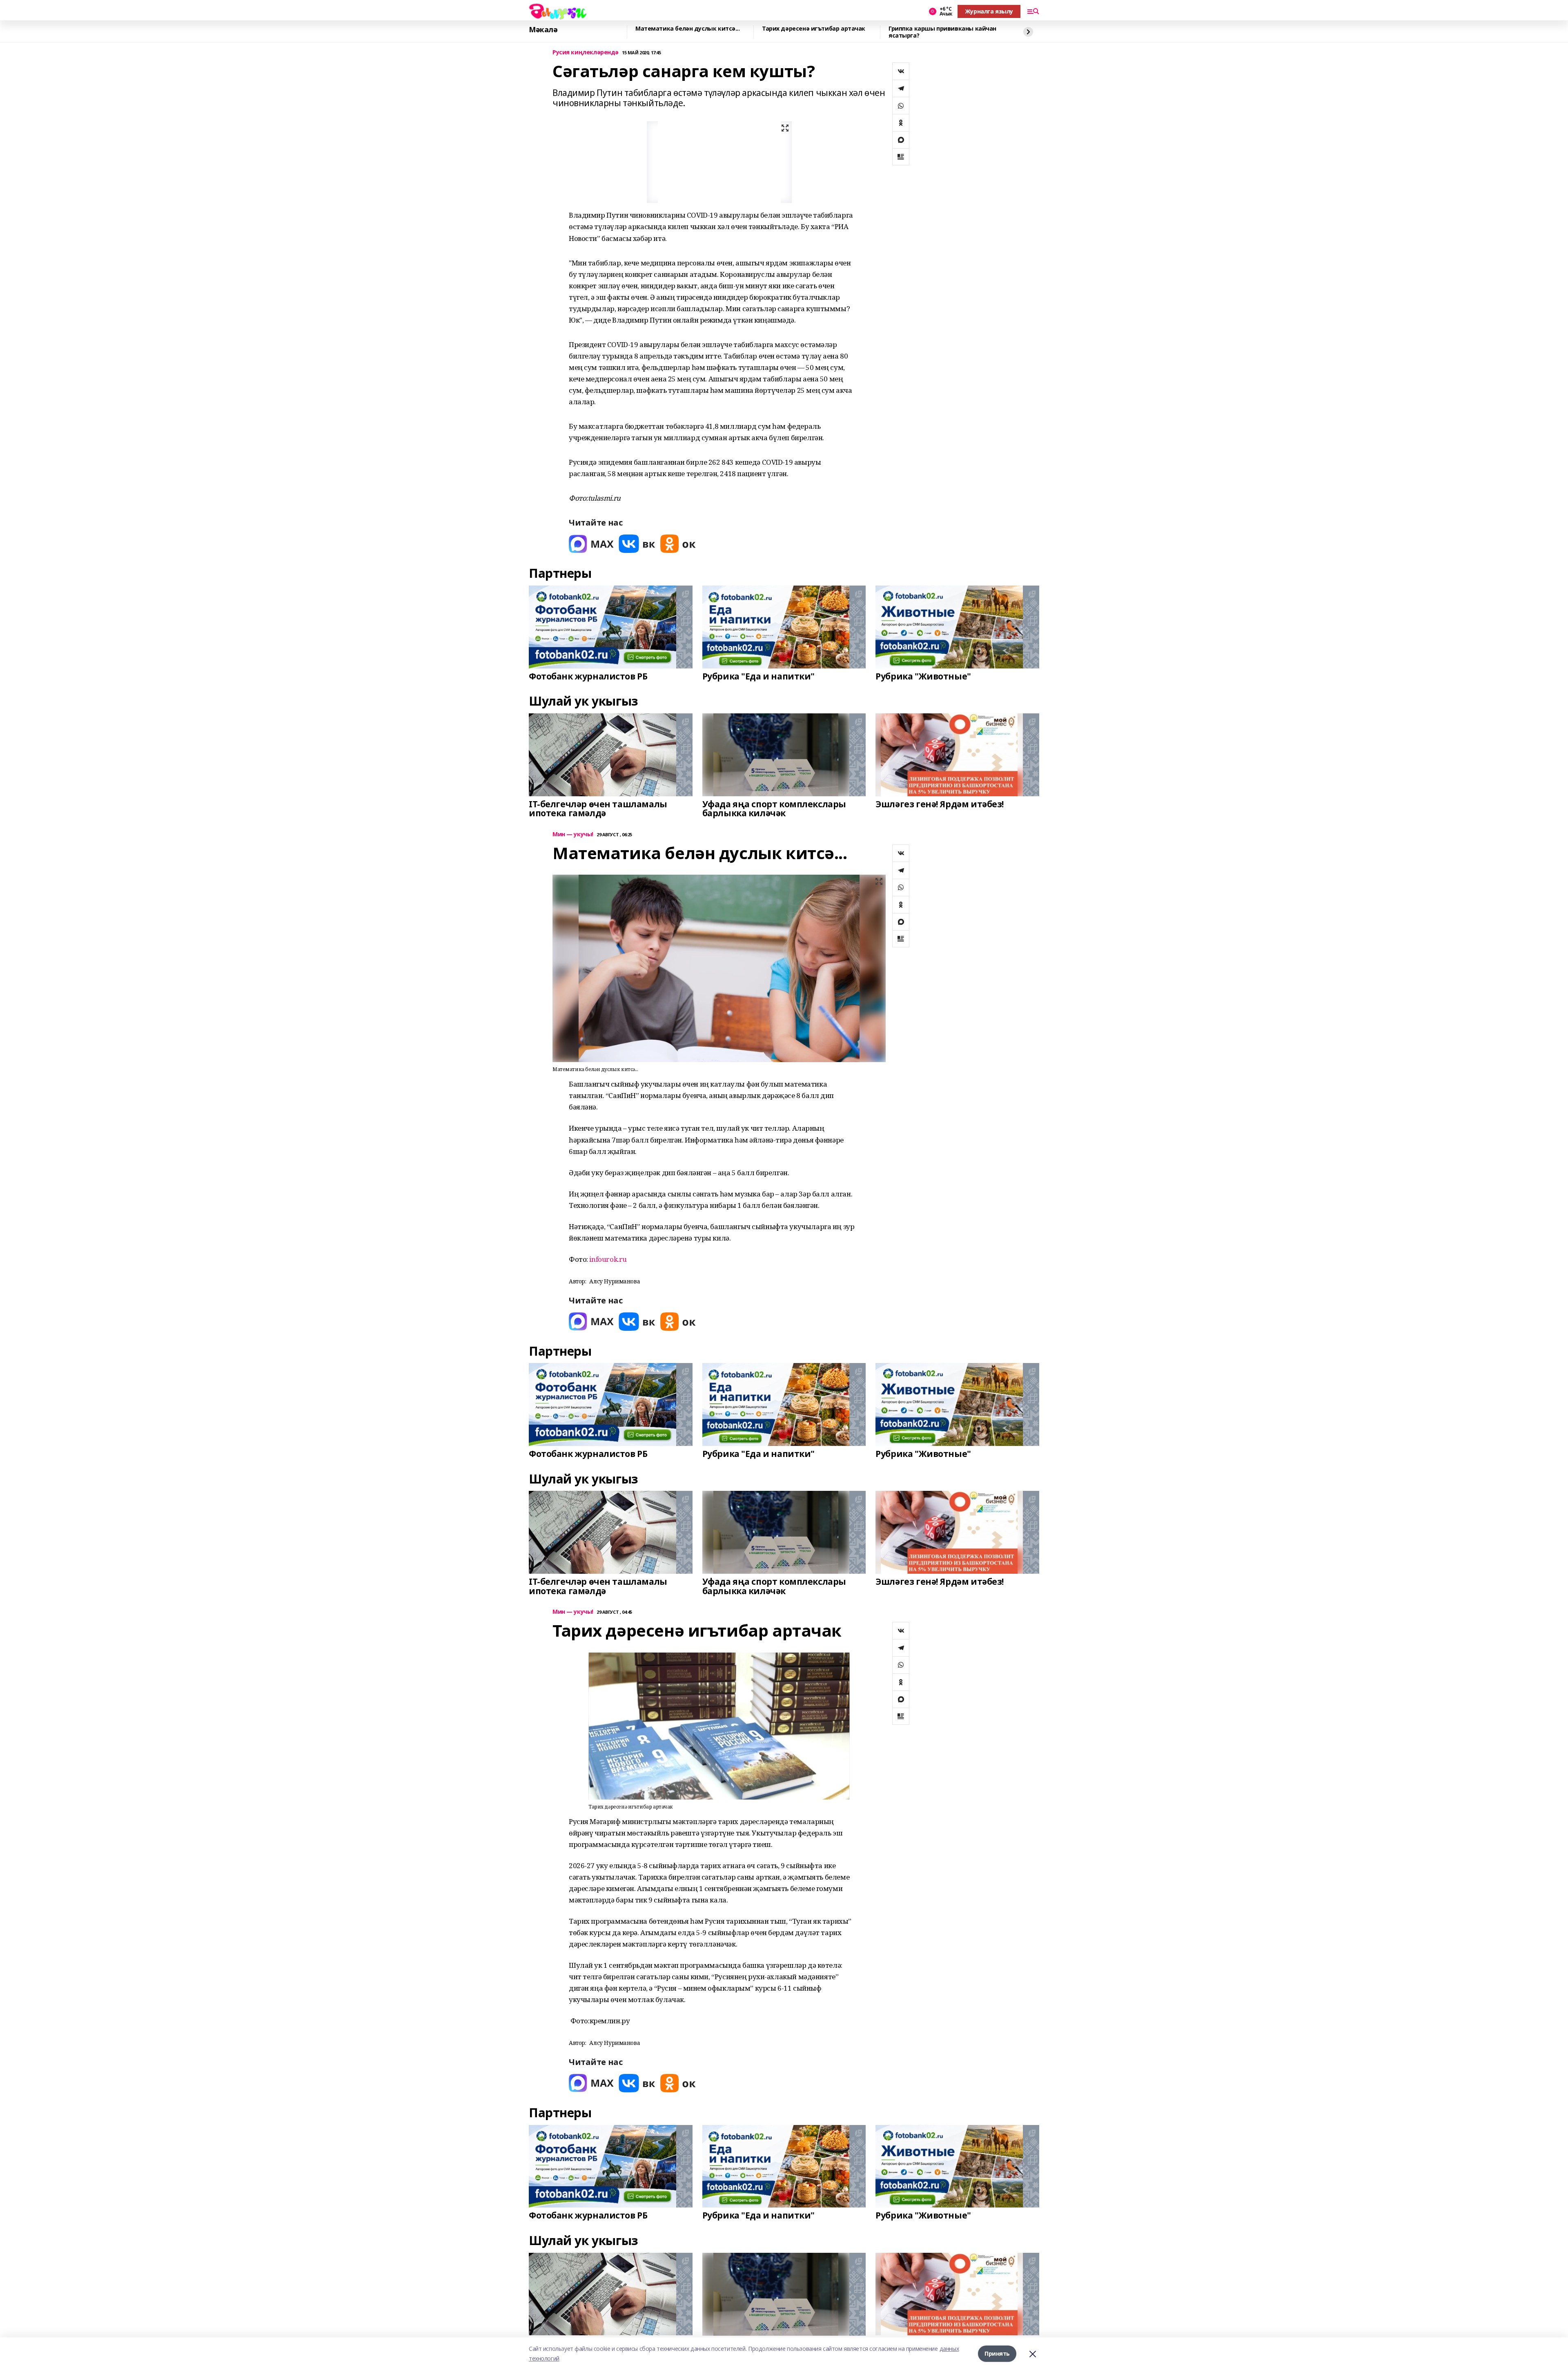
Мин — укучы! (573, 834)
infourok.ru (608, 1259)
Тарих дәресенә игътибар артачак (814, 29)
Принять (997, 2353)
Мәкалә (543, 30)
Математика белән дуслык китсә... (688, 29)
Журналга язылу (989, 11)
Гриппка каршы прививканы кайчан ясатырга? (942, 32)
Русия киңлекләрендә (586, 52)
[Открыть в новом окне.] (591, 544)
